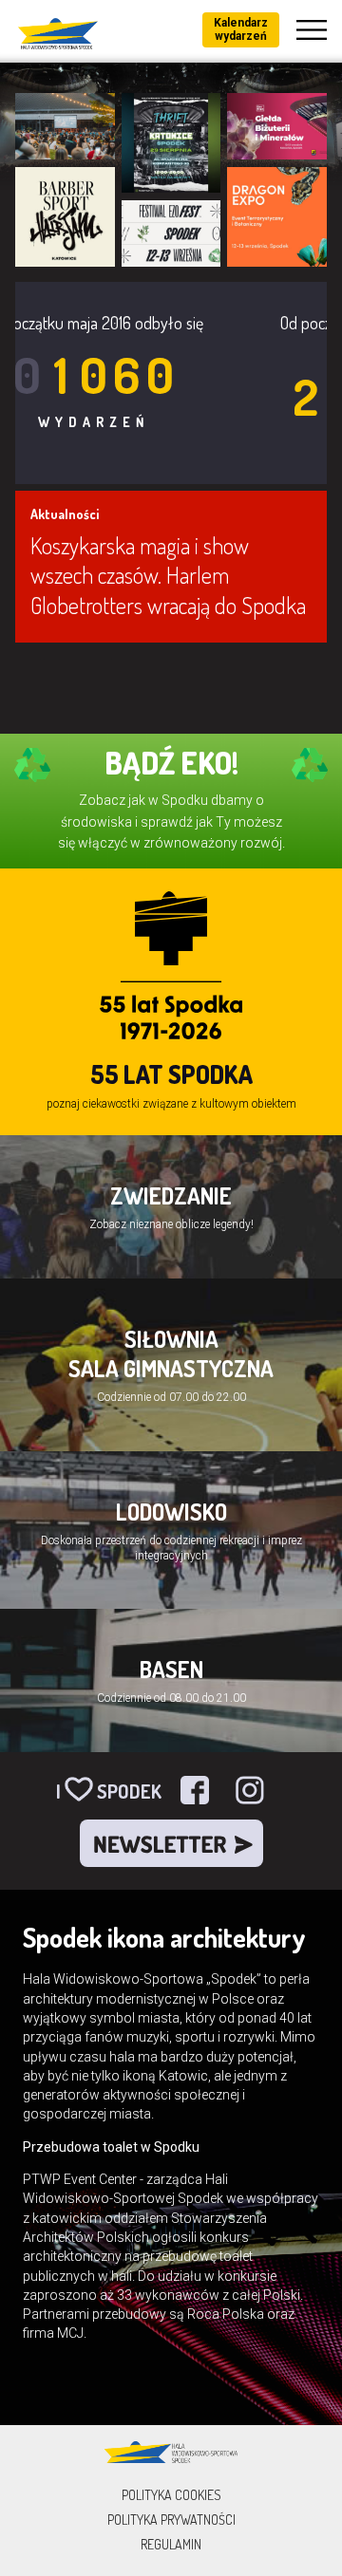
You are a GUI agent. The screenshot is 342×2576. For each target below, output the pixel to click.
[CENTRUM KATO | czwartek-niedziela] (65, 126)
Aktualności (65, 514)
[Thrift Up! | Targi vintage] (171, 143)
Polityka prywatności (171, 2520)
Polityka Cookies (171, 2495)
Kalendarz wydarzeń (241, 29)
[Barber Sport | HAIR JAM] (65, 217)
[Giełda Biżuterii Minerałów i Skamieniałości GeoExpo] (277, 126)
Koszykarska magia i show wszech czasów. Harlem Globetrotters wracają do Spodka (168, 575)
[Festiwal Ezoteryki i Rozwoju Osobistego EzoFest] (171, 233)
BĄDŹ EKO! (171, 763)
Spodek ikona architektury (164, 1937)
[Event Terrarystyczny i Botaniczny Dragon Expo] (277, 217)
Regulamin (171, 2544)
